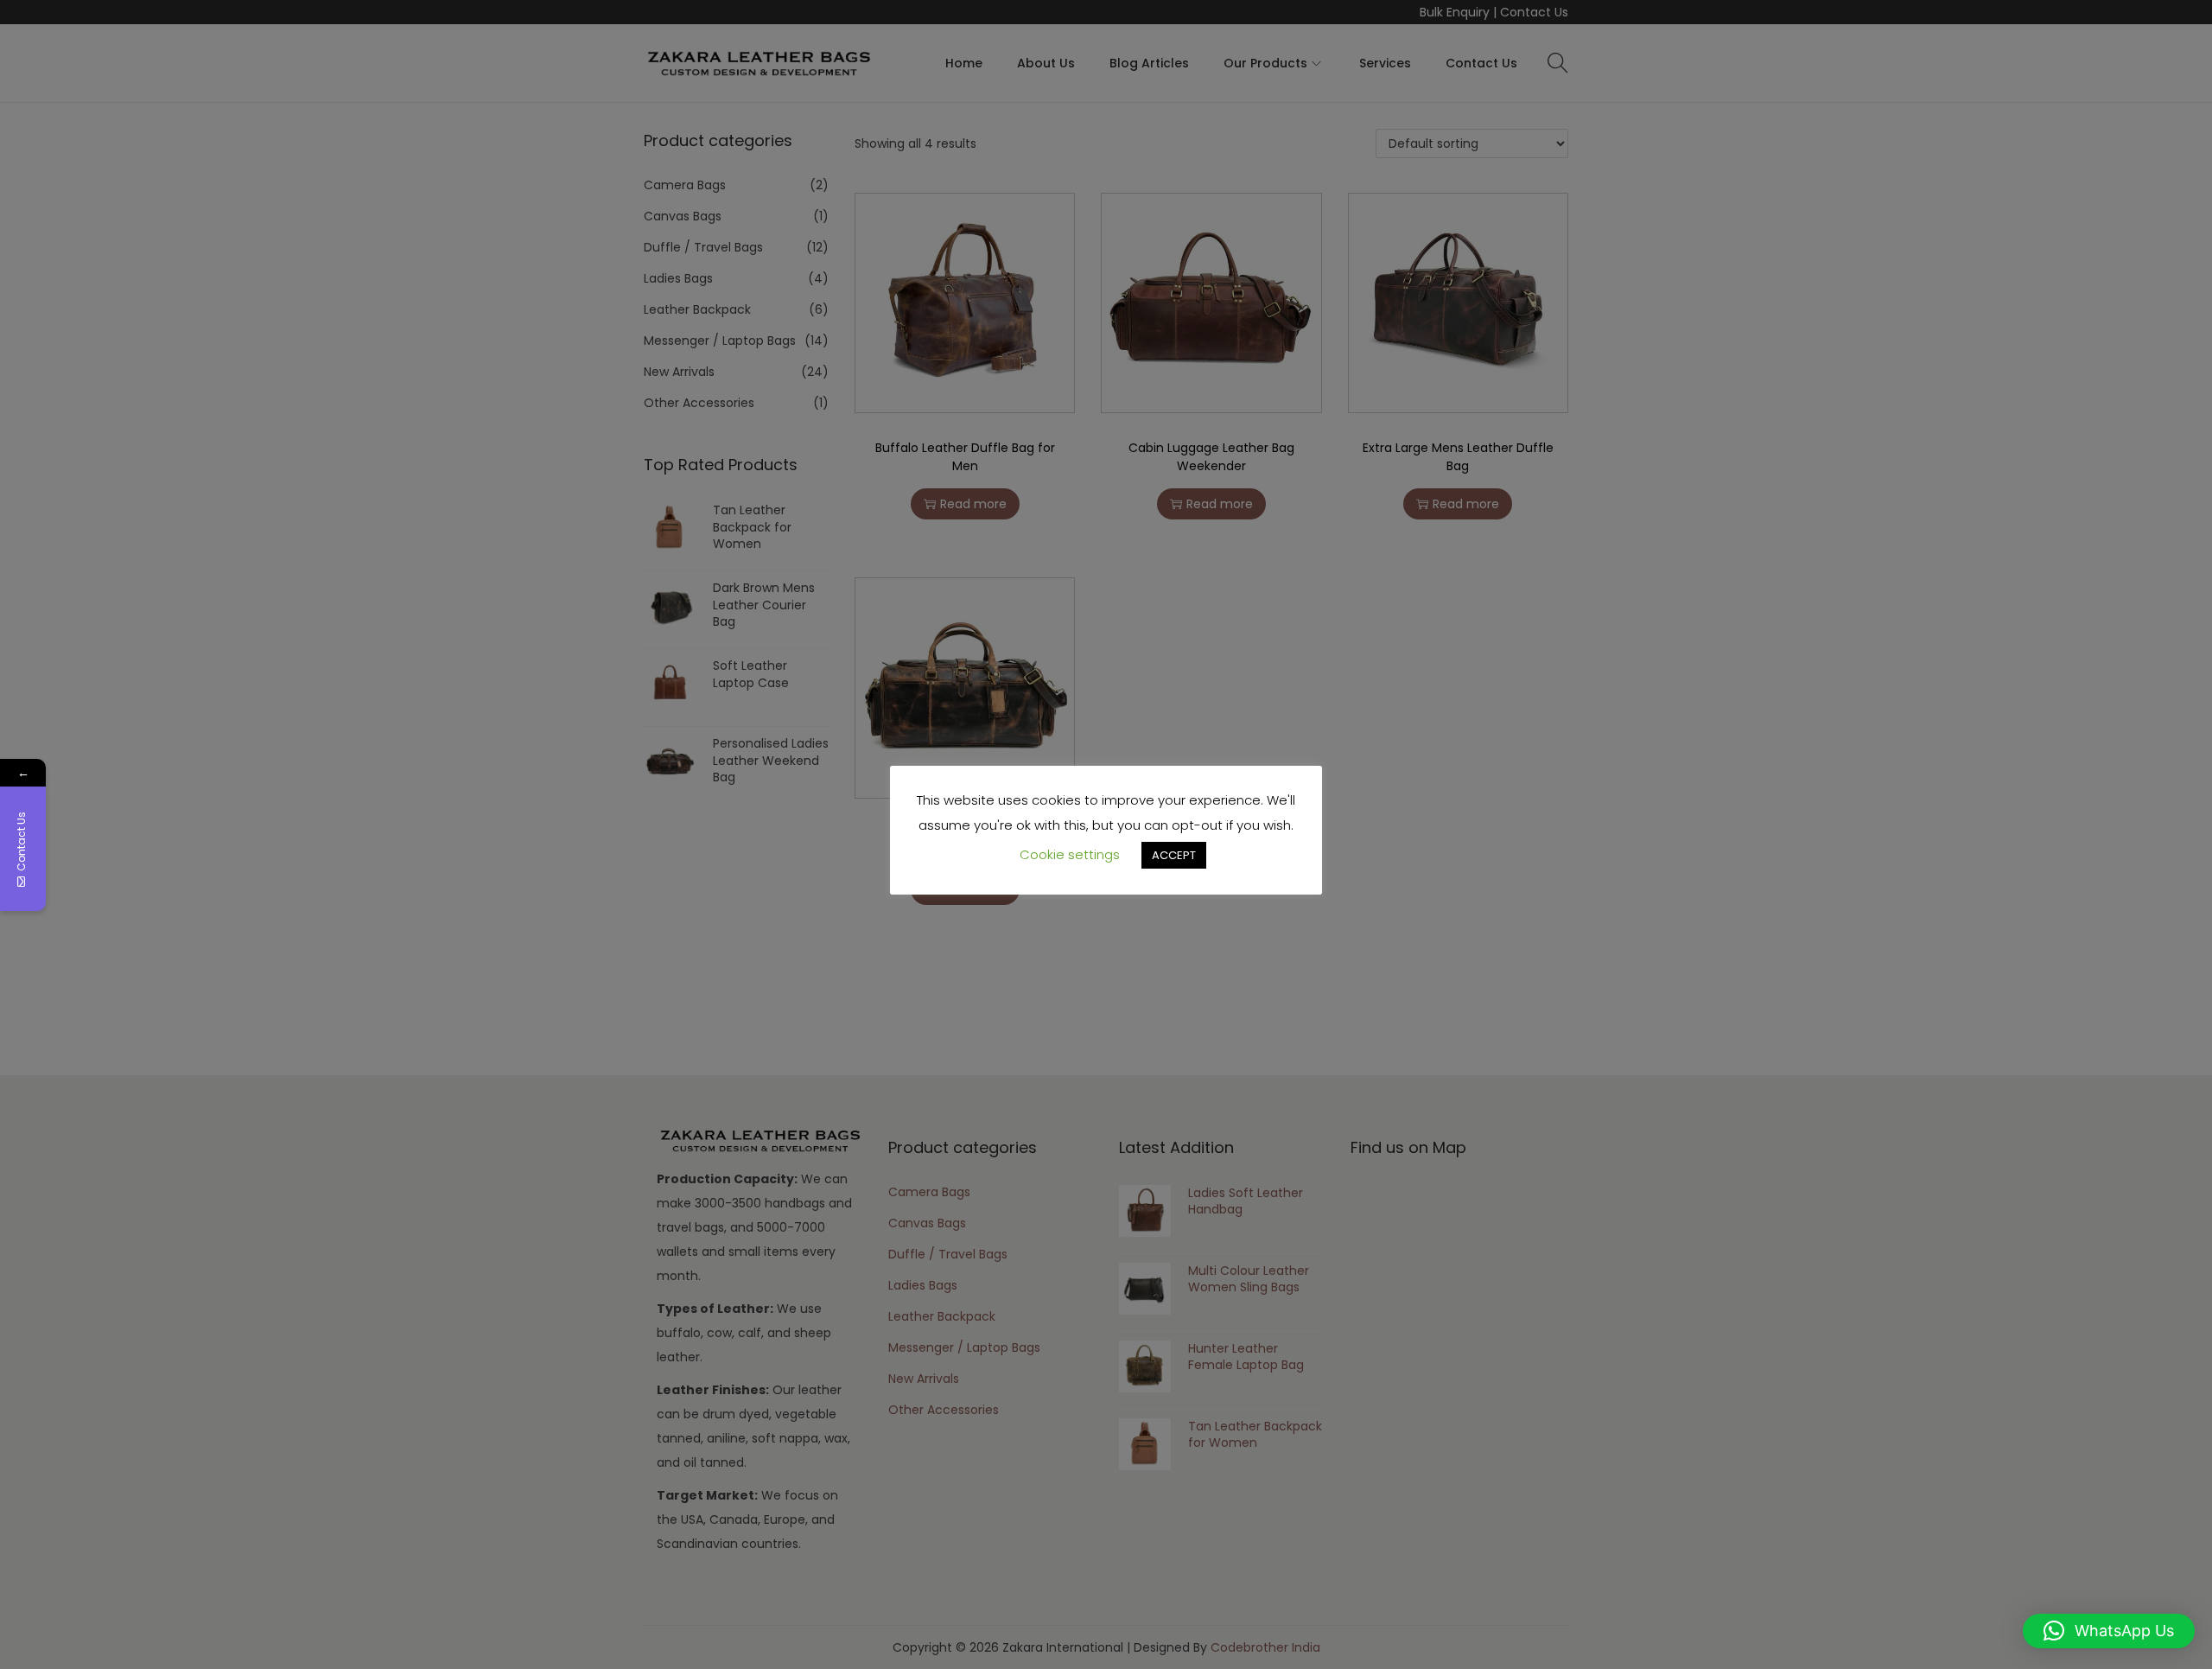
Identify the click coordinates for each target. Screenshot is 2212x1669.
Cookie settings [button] (1070, 854)
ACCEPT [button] (1174, 855)
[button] (2109, 1631)
